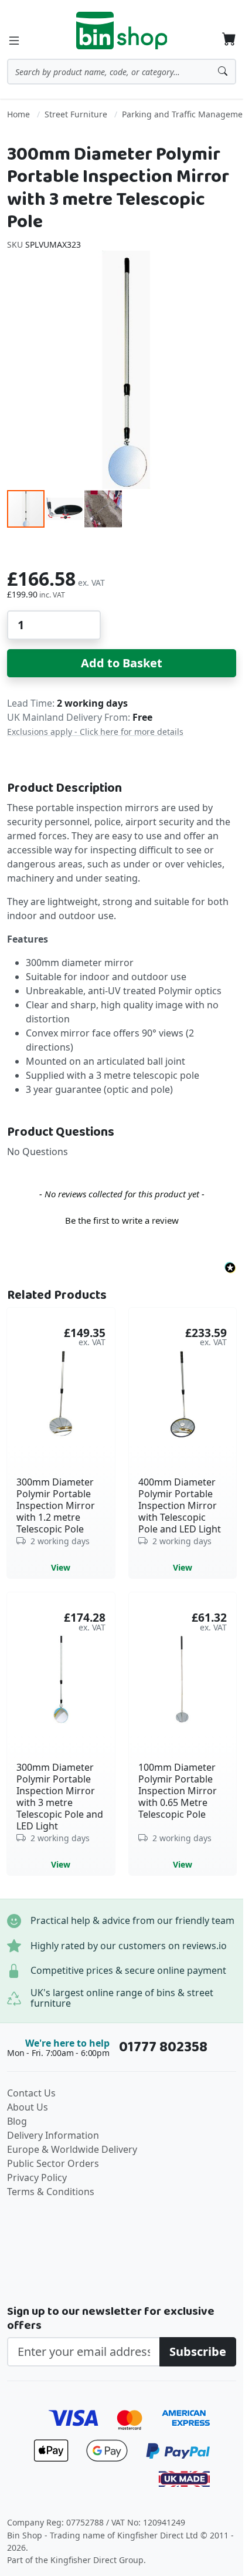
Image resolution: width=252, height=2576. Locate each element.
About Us (28, 2107)
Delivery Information (53, 2135)
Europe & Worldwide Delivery (72, 2149)
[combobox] (122, 72)
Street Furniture (76, 114)
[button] (65, 509)
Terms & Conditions (51, 2192)
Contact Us (31, 2093)
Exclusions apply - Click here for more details (95, 732)
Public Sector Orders (53, 2163)
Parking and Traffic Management (186, 114)
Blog (17, 2121)
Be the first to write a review (122, 1220)
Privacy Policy (37, 2177)
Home (18, 114)
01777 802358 (163, 2047)
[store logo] (122, 31)
